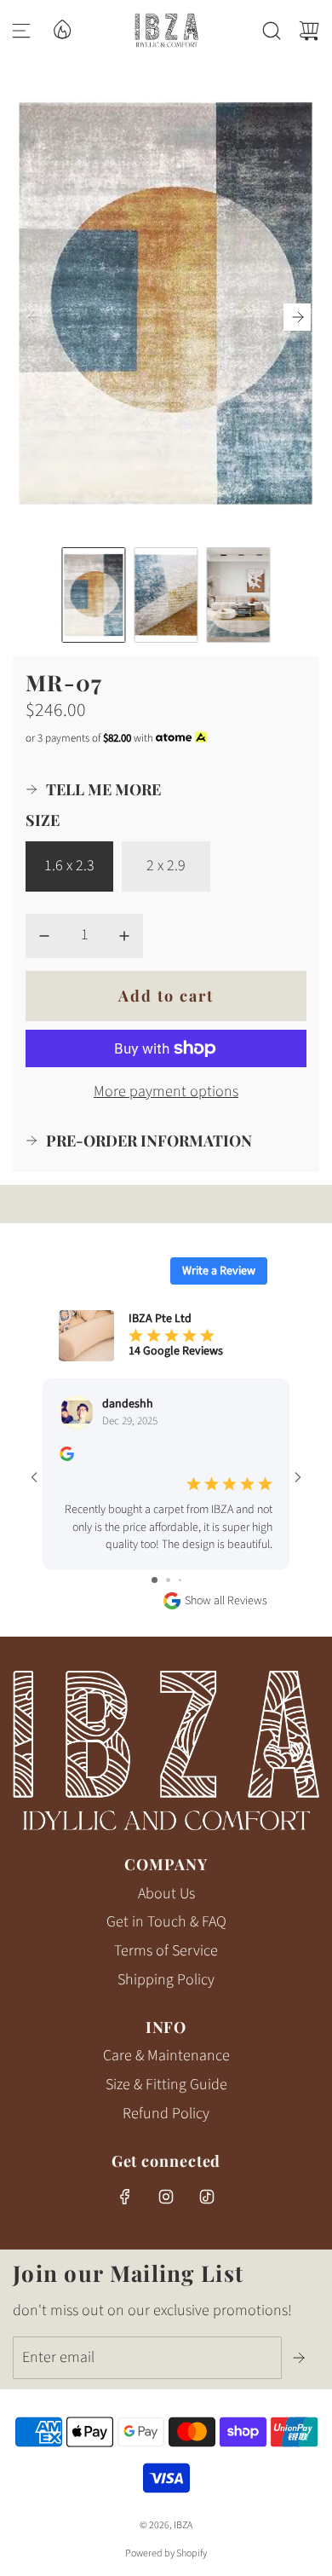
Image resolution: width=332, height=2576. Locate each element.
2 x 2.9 (166, 866)
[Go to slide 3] (180, 1580)
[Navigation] (21, 31)
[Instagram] (166, 2197)
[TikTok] (207, 2197)
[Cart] (309, 31)
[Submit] (301, 2358)
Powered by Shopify (166, 2553)
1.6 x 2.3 (69, 866)
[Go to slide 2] (168, 1580)
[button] (297, 317)
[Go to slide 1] (155, 1580)
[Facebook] (125, 2197)
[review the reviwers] (67, 1458)
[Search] (272, 31)
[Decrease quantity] (44, 936)
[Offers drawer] (61, 28)
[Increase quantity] (124, 936)
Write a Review (219, 1271)
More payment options (166, 1092)
